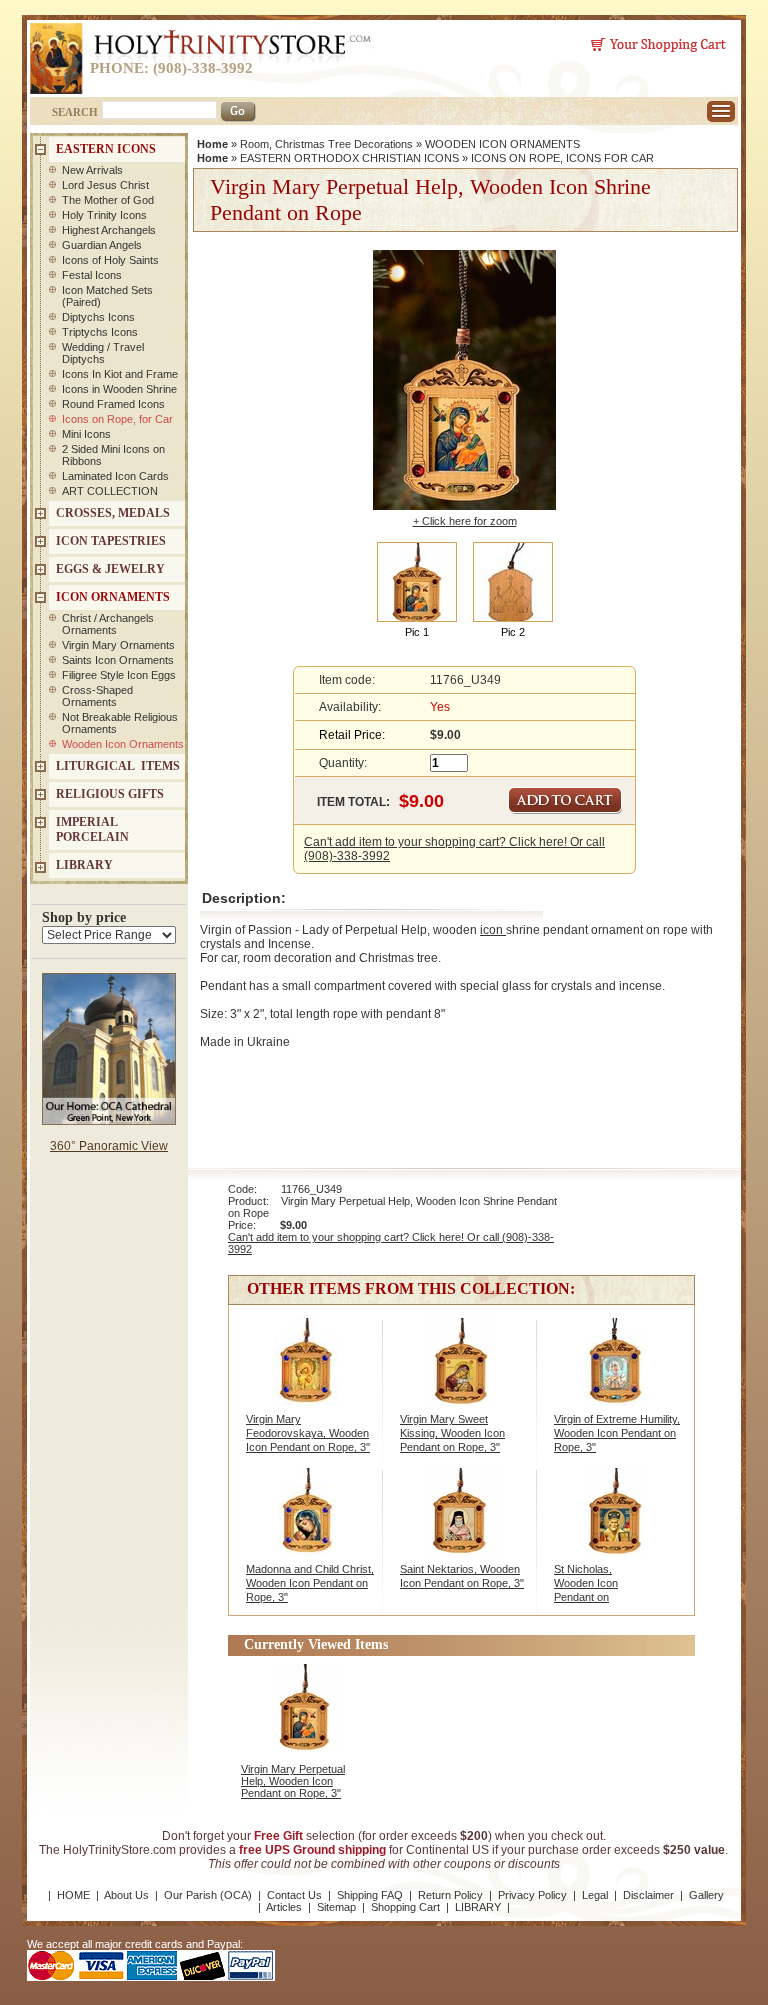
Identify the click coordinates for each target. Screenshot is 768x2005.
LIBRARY (84, 865)
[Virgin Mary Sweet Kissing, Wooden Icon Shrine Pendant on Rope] (461, 1373)
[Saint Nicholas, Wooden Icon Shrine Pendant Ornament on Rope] (615, 1523)
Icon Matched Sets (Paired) (107, 296)
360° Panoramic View (109, 1146)
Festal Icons (92, 275)
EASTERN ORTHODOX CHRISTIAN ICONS (349, 158)
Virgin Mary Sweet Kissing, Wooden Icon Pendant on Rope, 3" (452, 1433)
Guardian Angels (102, 245)
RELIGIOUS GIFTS (110, 794)
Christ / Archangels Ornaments (108, 624)
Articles (284, 1907)
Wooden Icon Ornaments (123, 744)
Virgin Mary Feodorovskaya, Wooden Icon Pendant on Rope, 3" (308, 1433)
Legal (595, 1895)
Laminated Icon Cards (115, 476)
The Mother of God (108, 200)
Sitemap (336, 1907)
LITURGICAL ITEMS (118, 766)
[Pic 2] (513, 581)
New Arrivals (92, 170)
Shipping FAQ (370, 1895)
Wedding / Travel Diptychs (103, 353)
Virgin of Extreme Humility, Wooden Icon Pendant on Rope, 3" (617, 1433)
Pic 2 (513, 632)
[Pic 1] (417, 581)
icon (493, 930)
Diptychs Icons (98, 317)
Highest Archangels (109, 230)
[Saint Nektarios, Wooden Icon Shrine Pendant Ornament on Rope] (461, 1523)
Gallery (706, 1895)
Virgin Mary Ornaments (118, 645)
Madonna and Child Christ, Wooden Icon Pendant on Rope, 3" (310, 1583)
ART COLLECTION (110, 491)
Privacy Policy (532, 1895)
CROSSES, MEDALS (113, 513)
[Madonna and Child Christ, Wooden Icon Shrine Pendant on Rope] (307, 1523)
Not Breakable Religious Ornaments (120, 723)
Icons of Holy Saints (110, 260)
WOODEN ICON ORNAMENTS (502, 144)
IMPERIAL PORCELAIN (92, 829)
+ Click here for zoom (465, 521)
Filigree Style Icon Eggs (119, 675)
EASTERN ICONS (106, 149)
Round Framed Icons (113, 404)
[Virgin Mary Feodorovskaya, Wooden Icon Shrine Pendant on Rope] (307, 1373)
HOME (73, 1895)
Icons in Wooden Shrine (119, 389)
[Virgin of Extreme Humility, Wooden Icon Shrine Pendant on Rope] (615, 1373)
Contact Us (294, 1895)
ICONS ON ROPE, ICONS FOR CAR (562, 158)
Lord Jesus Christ (105, 185)
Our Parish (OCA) (208, 1895)
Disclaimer (648, 1895)
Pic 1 (417, 632)
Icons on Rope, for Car (117, 419)
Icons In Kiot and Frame (120, 374)
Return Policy (450, 1895)
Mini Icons (86, 434)
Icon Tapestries (111, 541)
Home (212, 144)
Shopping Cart (405, 1907)
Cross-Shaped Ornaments (97, 696)
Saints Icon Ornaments (118, 660)
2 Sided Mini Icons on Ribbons (113, 455)
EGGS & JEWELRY (110, 569)
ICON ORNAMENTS (113, 597)
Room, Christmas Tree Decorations (326, 144)
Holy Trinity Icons (104, 215)
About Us (126, 1895)
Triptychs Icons (100, 332)
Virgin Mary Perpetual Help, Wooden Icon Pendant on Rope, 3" (293, 1781)
